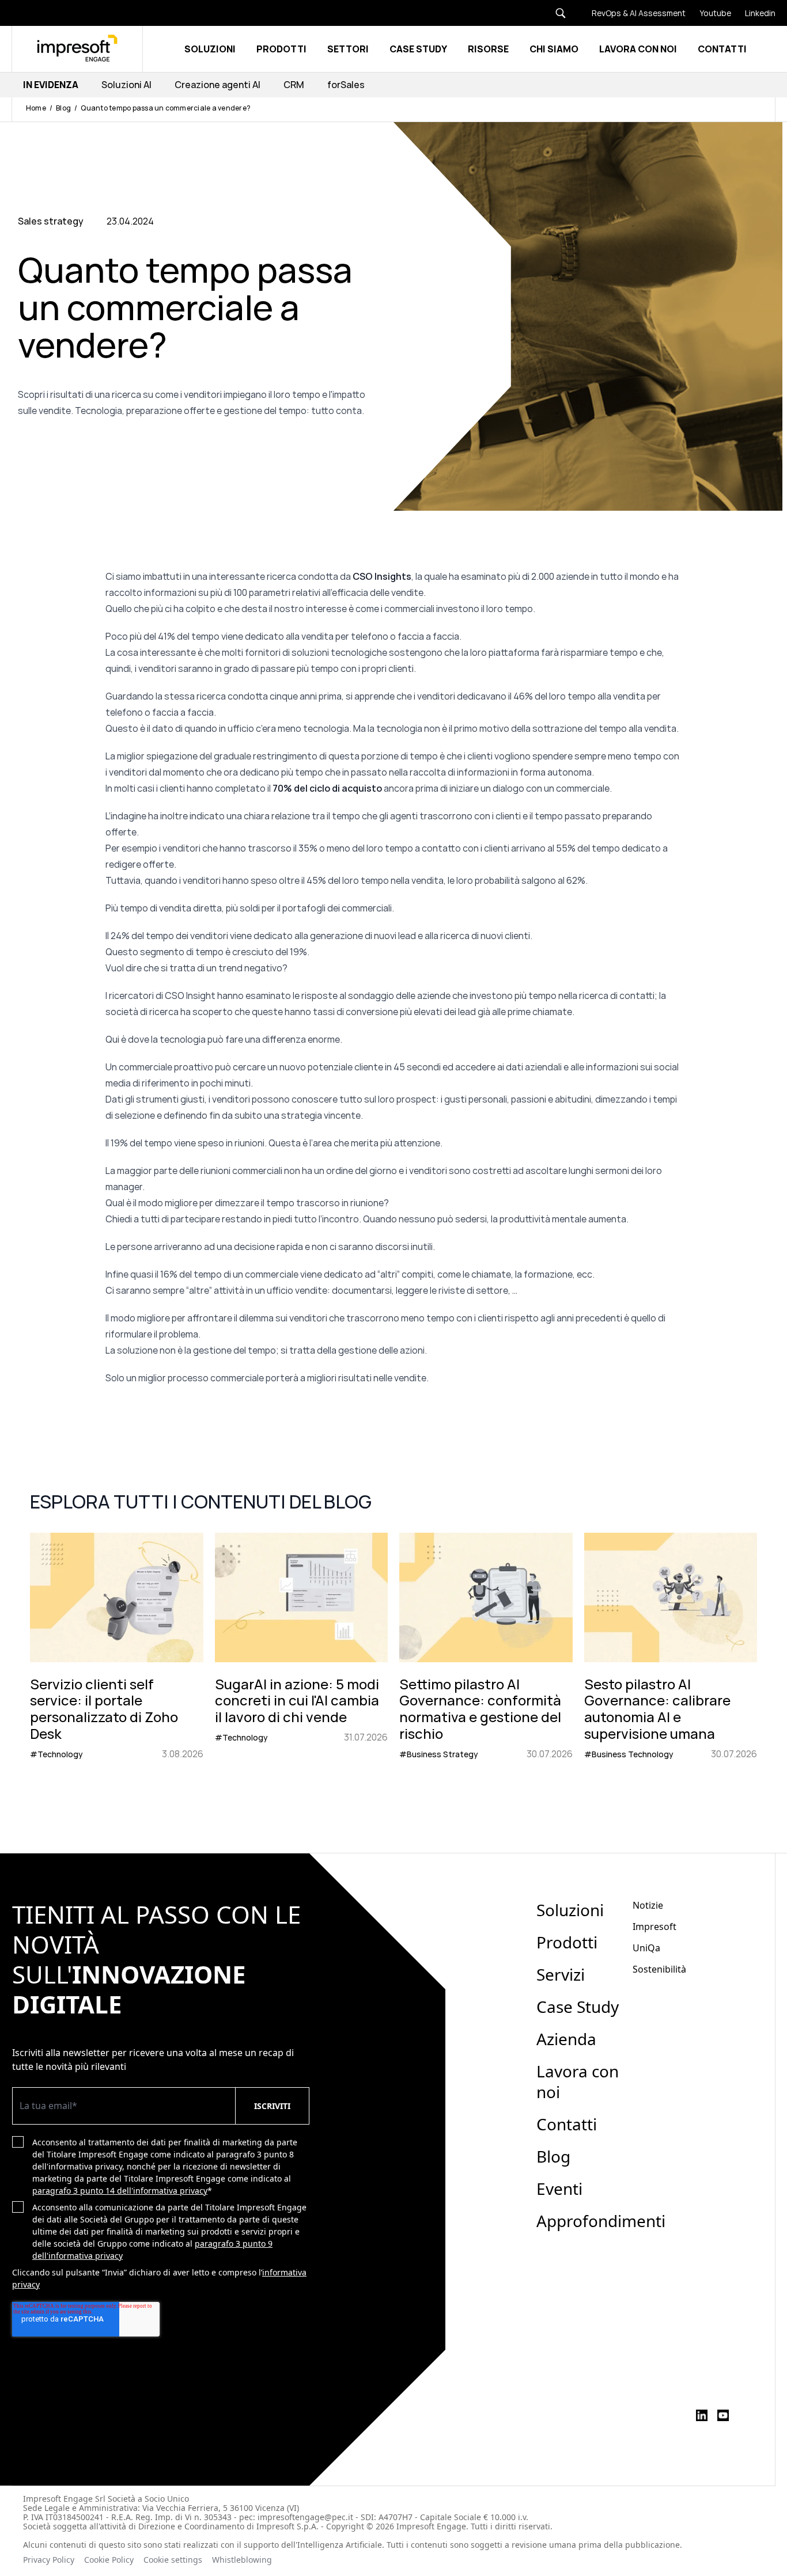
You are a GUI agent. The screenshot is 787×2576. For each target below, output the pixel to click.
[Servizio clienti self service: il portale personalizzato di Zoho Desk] (117, 1647)
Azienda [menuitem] (566, 2039)
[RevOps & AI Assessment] (632, 13)
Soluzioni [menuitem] (570, 1910)
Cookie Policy (109, 2560)
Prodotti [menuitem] (567, 1942)
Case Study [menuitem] (578, 2007)
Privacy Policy (49, 2560)
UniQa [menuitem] (646, 1948)
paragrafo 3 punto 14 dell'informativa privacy (120, 2191)
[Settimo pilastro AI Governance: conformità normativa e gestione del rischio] (486, 1647)
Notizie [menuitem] (648, 1905)
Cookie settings (173, 2560)
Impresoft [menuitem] (654, 1927)
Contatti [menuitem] (567, 2124)
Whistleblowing (243, 2560)
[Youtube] (708, 13)
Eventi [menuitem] (559, 2189)
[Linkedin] (753, 13)
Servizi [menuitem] (561, 1974)
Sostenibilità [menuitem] (659, 1969)
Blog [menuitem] (553, 2156)
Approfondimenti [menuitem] (601, 2221)
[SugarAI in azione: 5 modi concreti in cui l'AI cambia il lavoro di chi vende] (302, 1647)
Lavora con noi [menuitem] (578, 2081)
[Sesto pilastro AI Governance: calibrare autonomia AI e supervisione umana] (671, 1647)
